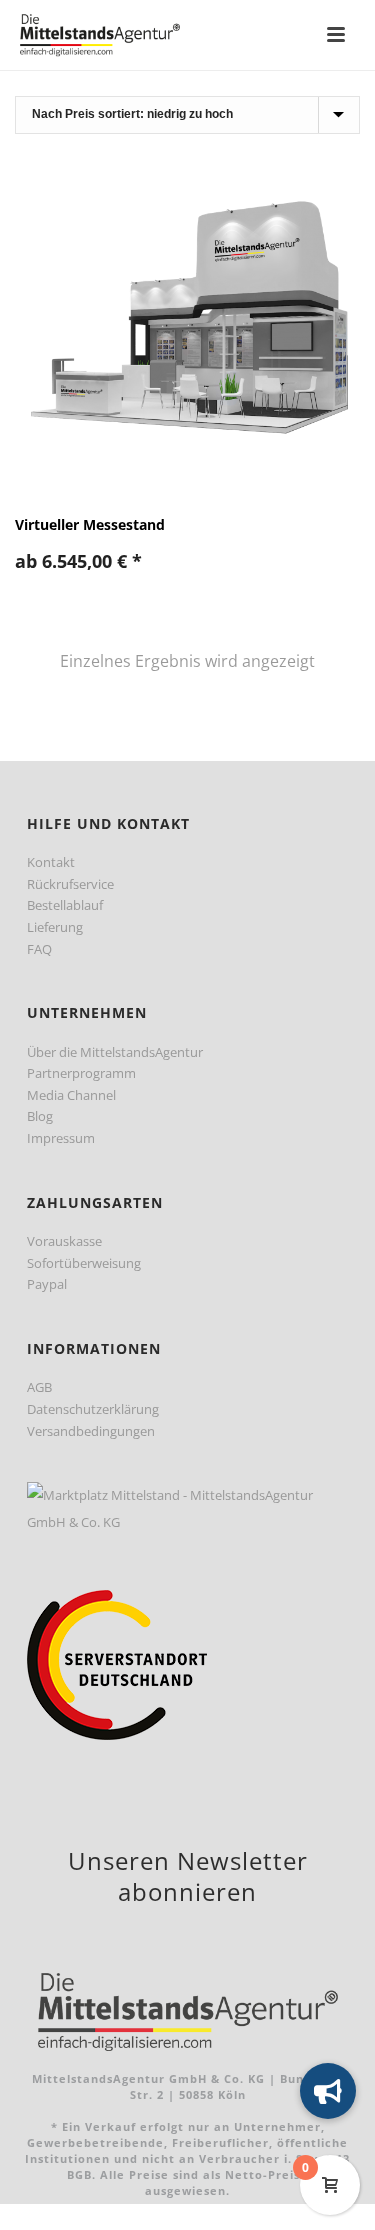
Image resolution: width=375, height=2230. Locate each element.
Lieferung (55, 927)
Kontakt (51, 862)
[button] (328, 2091)
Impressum (61, 1138)
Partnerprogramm (81, 1073)
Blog (40, 1116)
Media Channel (71, 1095)
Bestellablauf (65, 905)
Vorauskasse (64, 1241)
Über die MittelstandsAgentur (115, 1052)
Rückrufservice (70, 884)
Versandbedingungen (91, 1431)
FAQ (39, 949)
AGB (39, 1387)
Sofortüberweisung (84, 1263)
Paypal (47, 1284)
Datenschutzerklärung (93, 1409)
